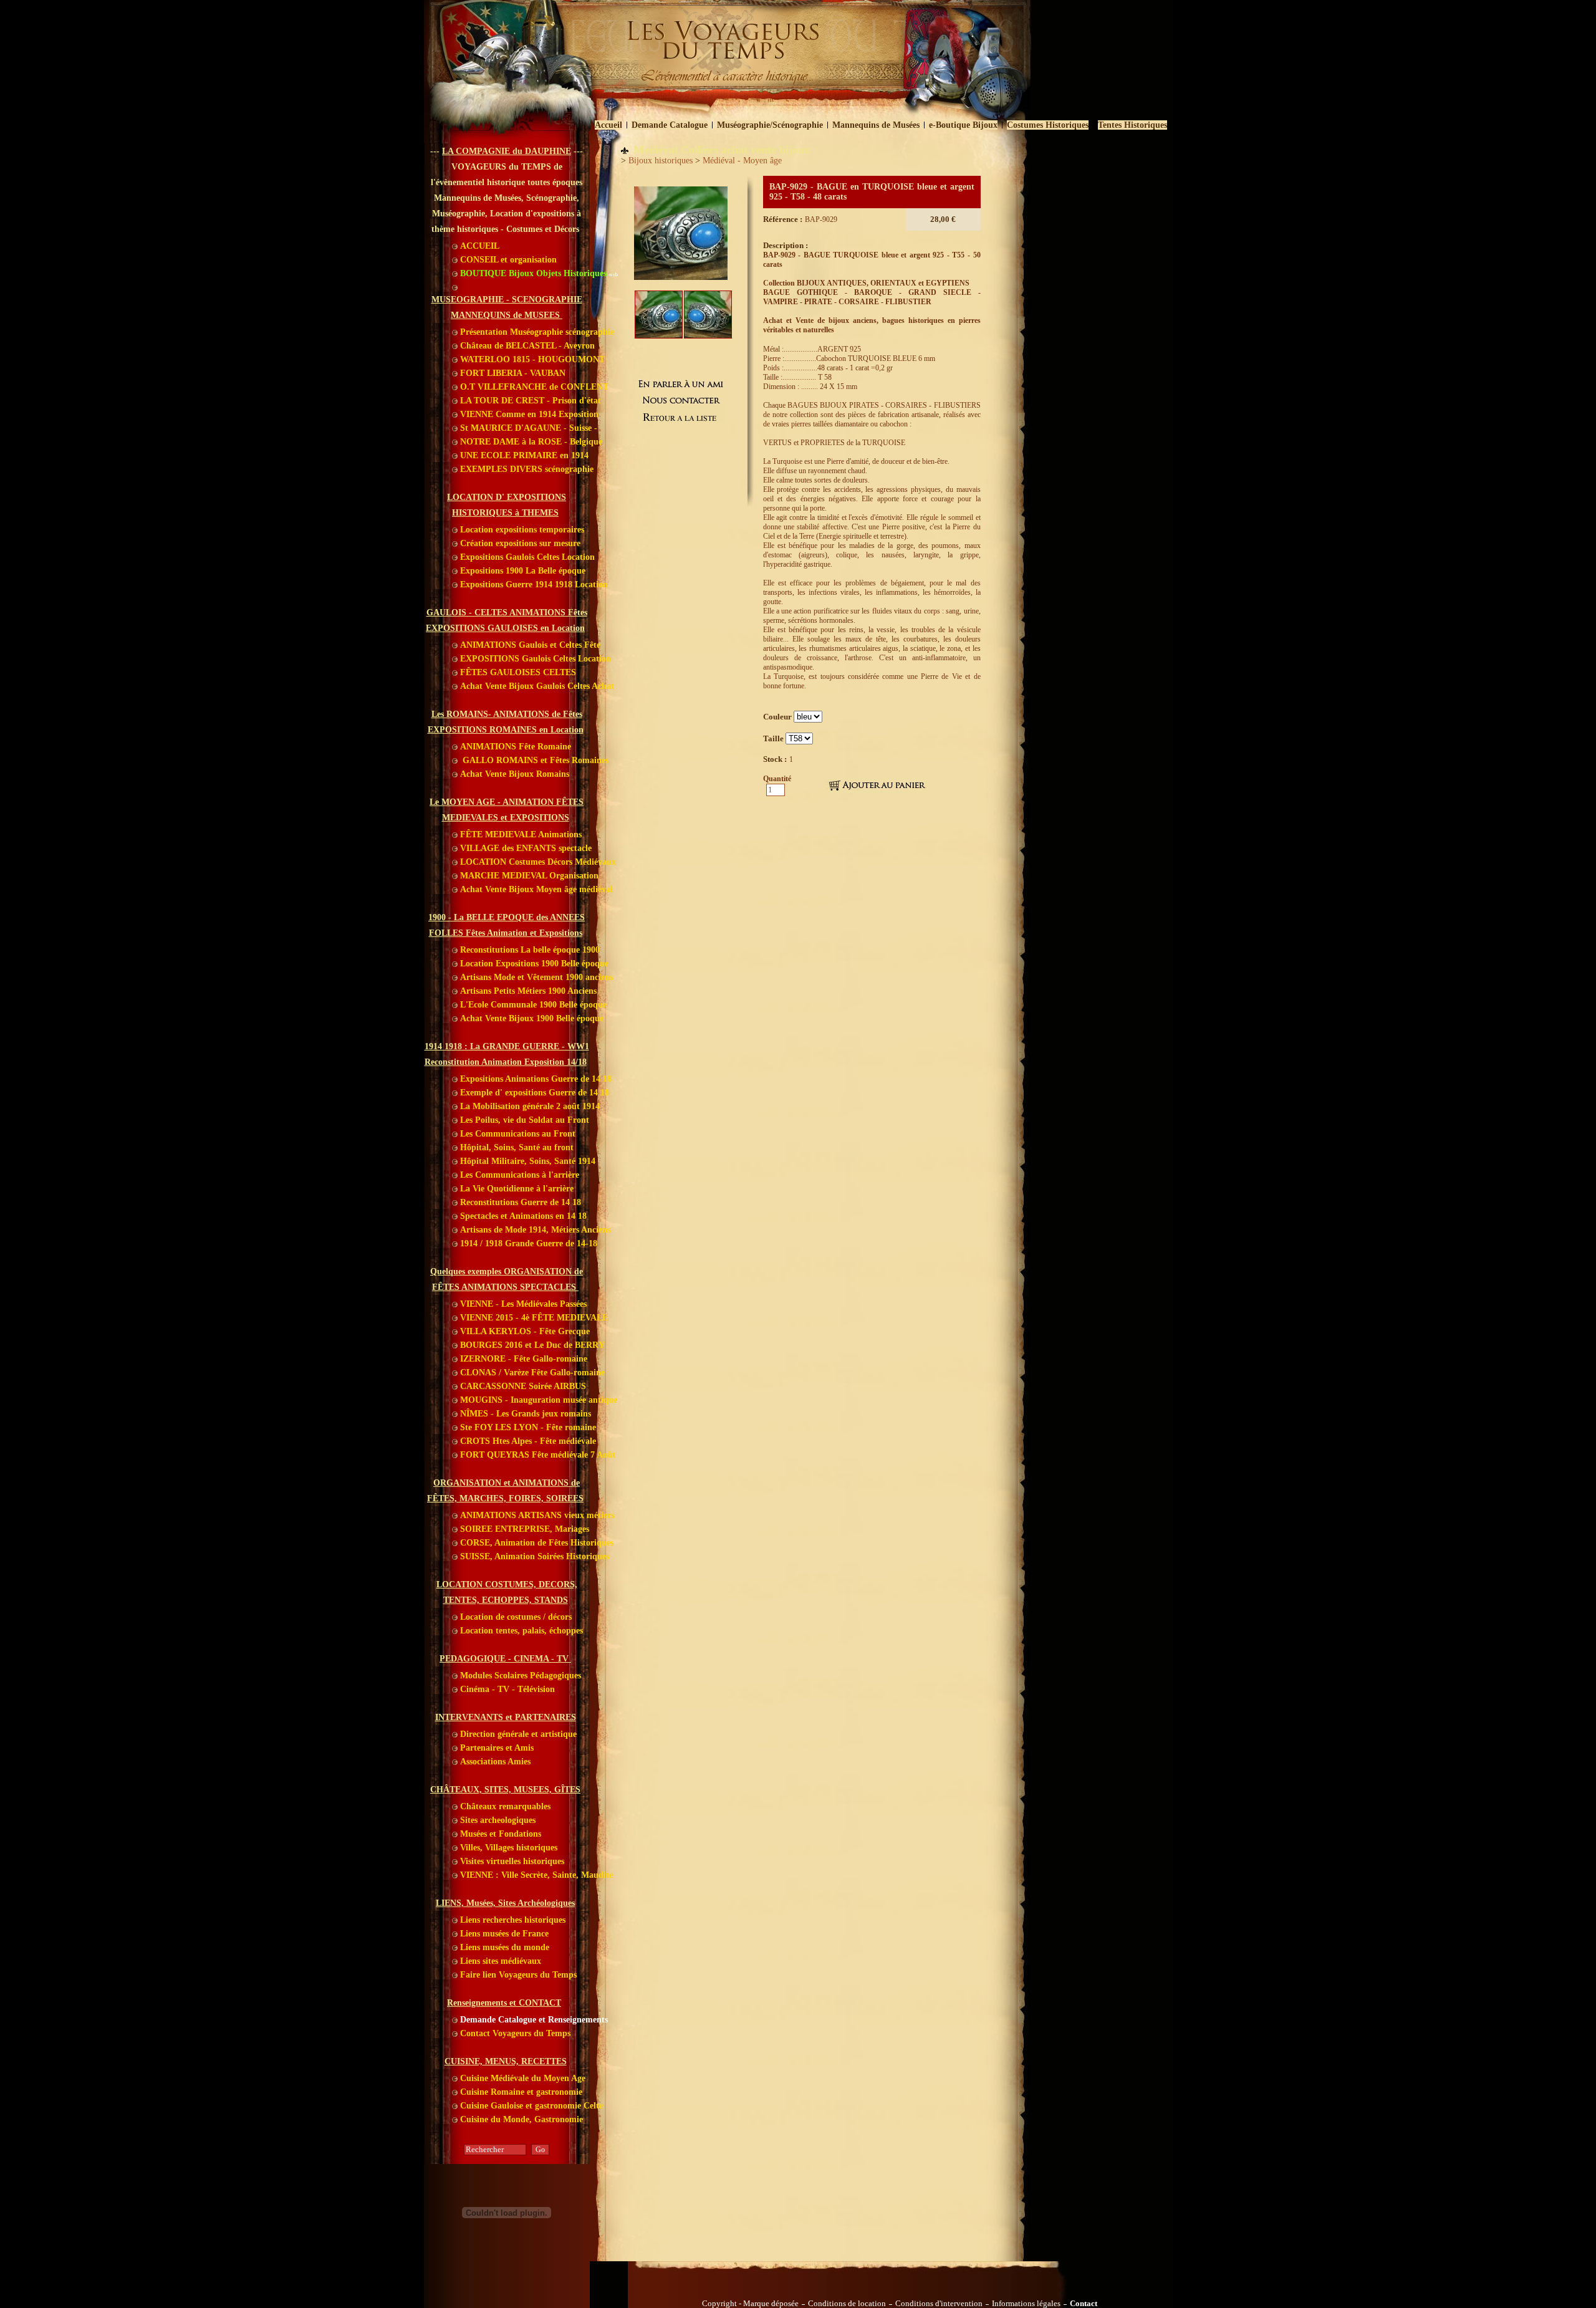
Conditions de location (847, 2304)
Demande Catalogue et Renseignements (533, 2020)
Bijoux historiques (661, 161)
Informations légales (1026, 2304)
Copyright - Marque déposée (750, 2304)
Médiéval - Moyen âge (742, 161)
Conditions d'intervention (939, 2304)
